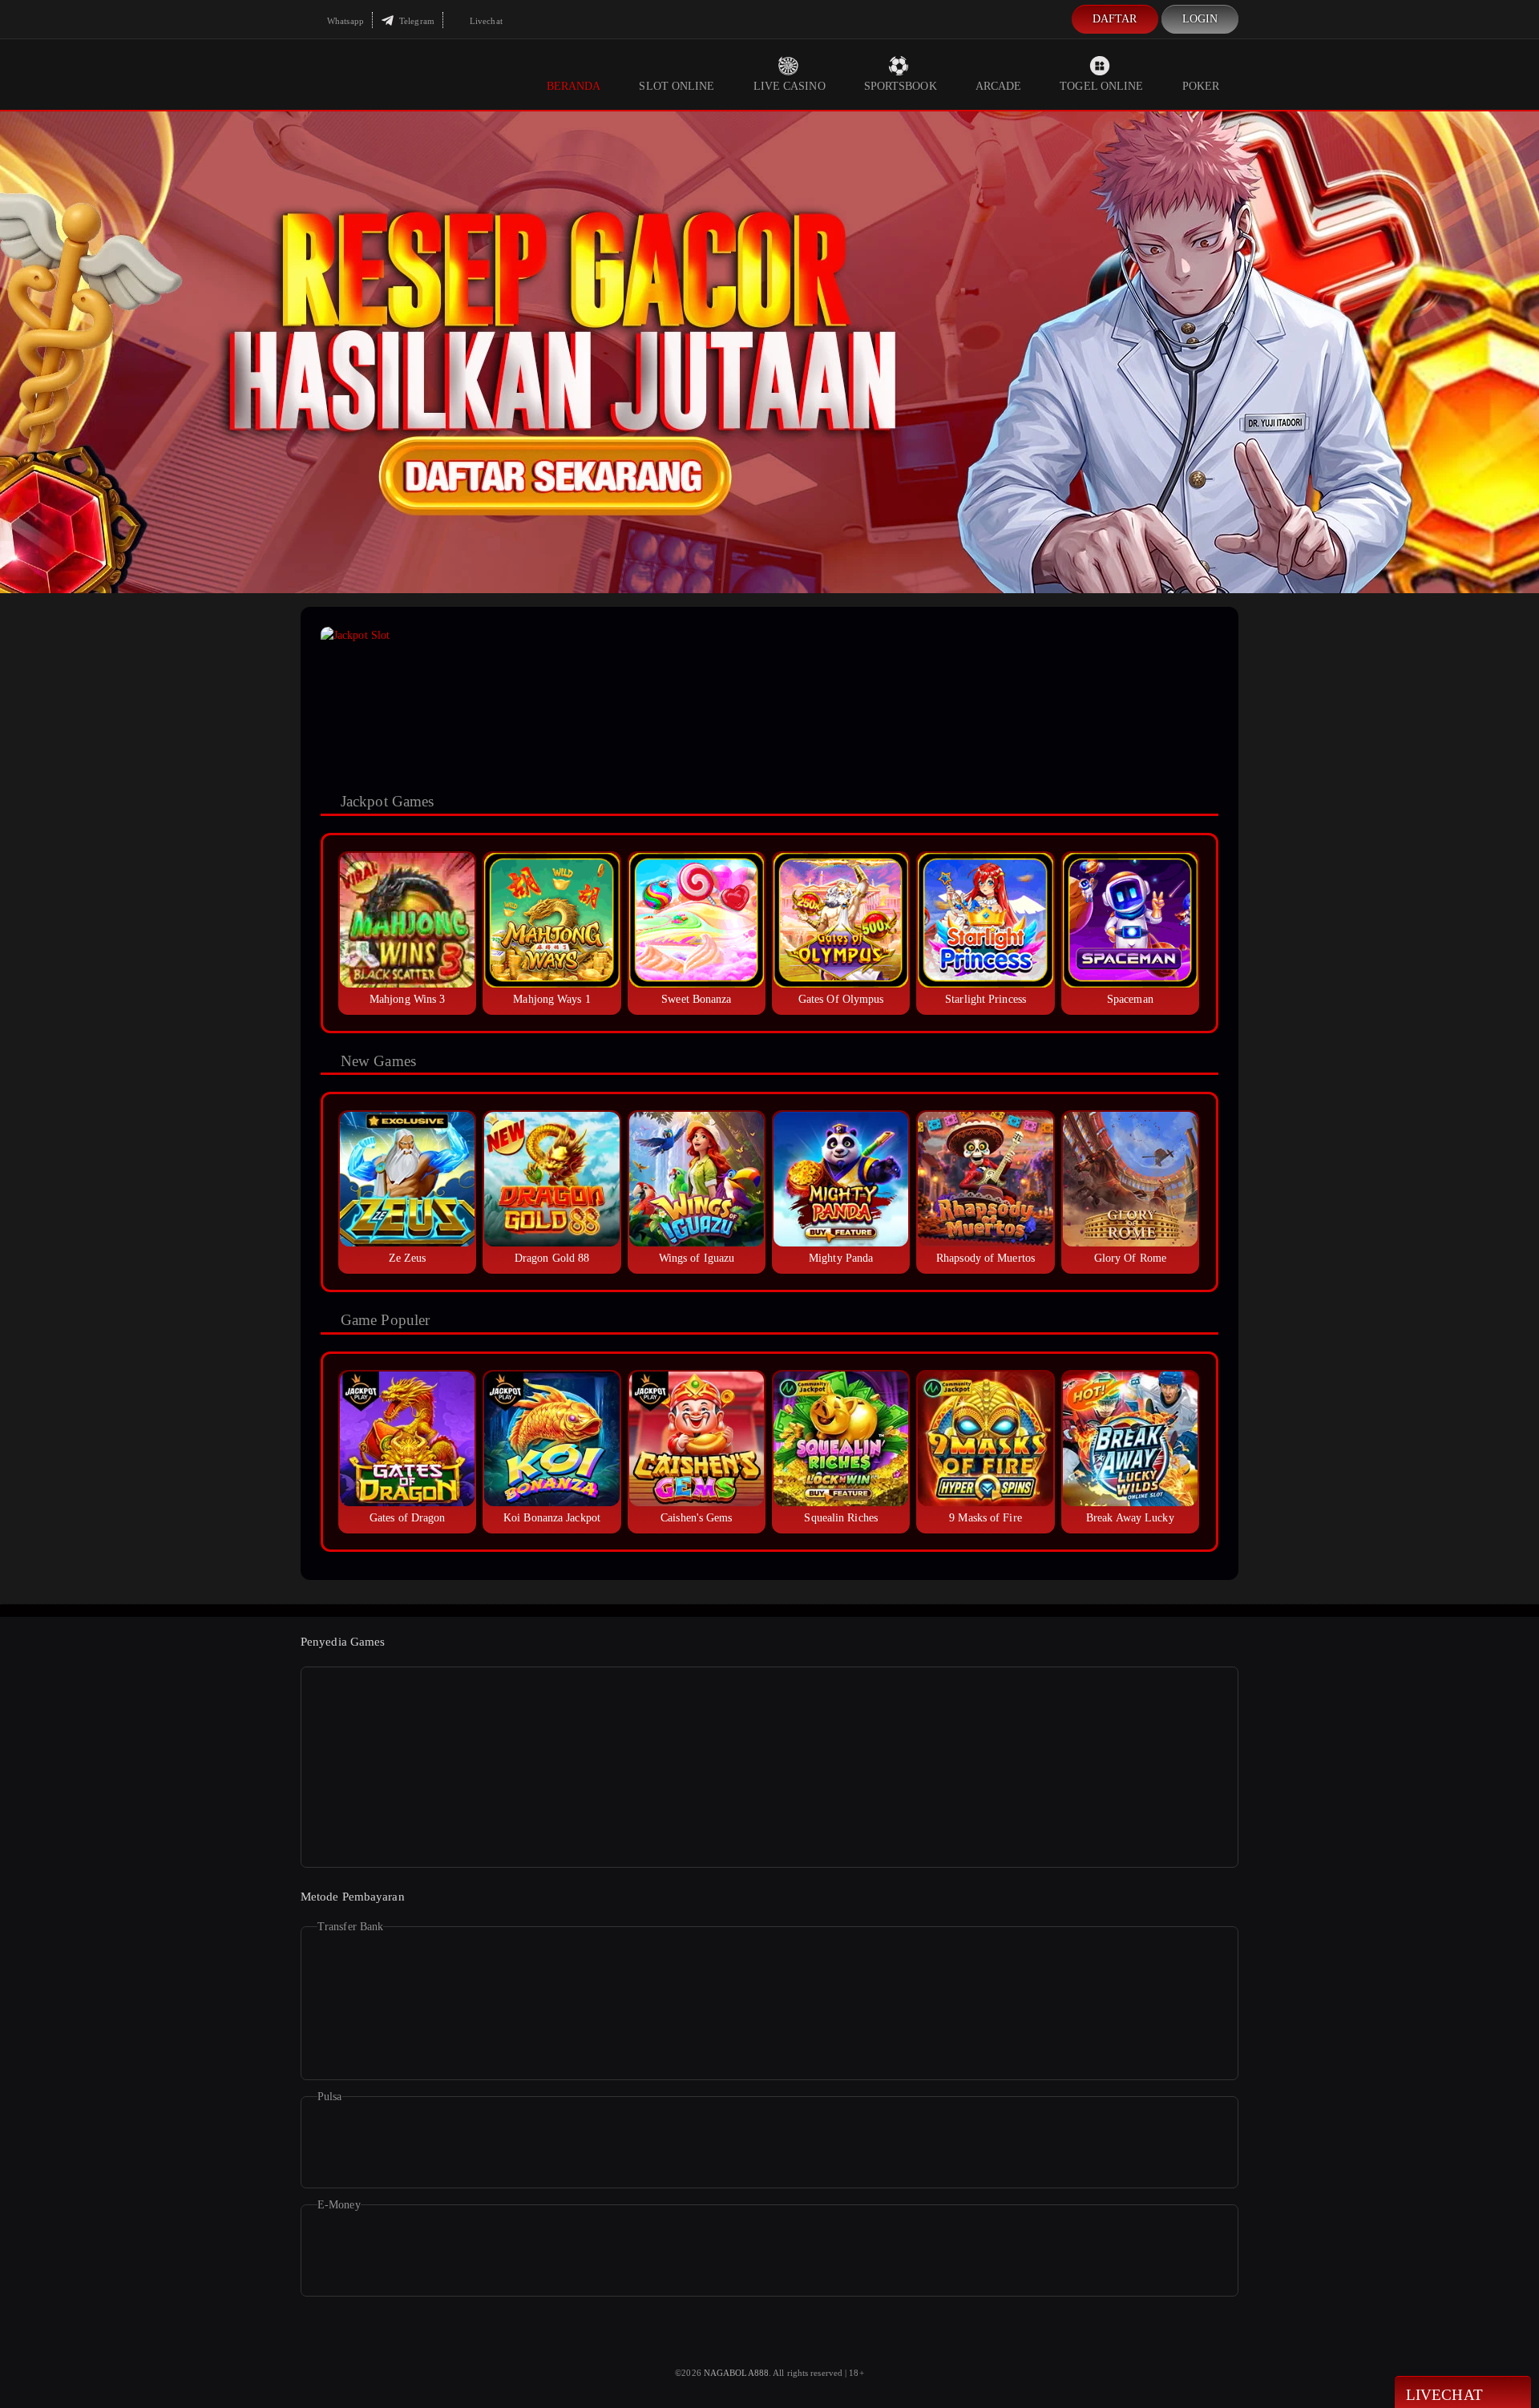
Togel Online (1101, 86)
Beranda (574, 86)
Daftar (1115, 19)
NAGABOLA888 (736, 2373)
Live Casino (790, 86)
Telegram (416, 21)
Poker (1201, 86)
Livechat (485, 21)
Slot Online (677, 86)
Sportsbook (901, 86)
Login (1200, 19)
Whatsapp (344, 21)
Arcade (999, 86)
